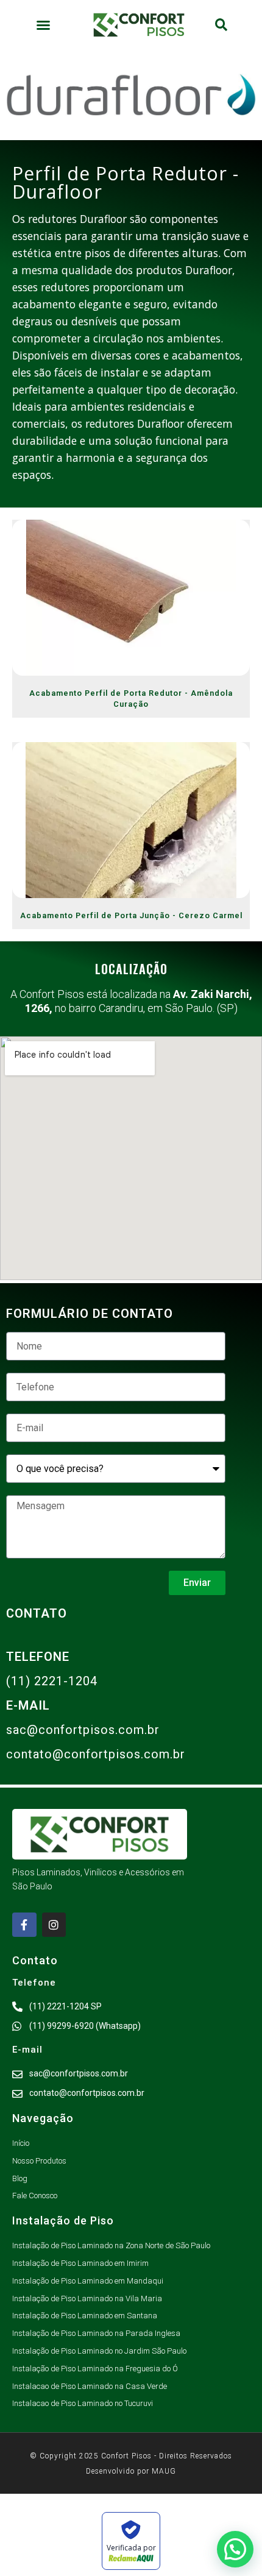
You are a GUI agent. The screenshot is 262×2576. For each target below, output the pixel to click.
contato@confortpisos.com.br (96, 1754)
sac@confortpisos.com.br (83, 1730)
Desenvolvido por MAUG (131, 2471)
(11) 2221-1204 (52, 1681)
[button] (43, 25)
